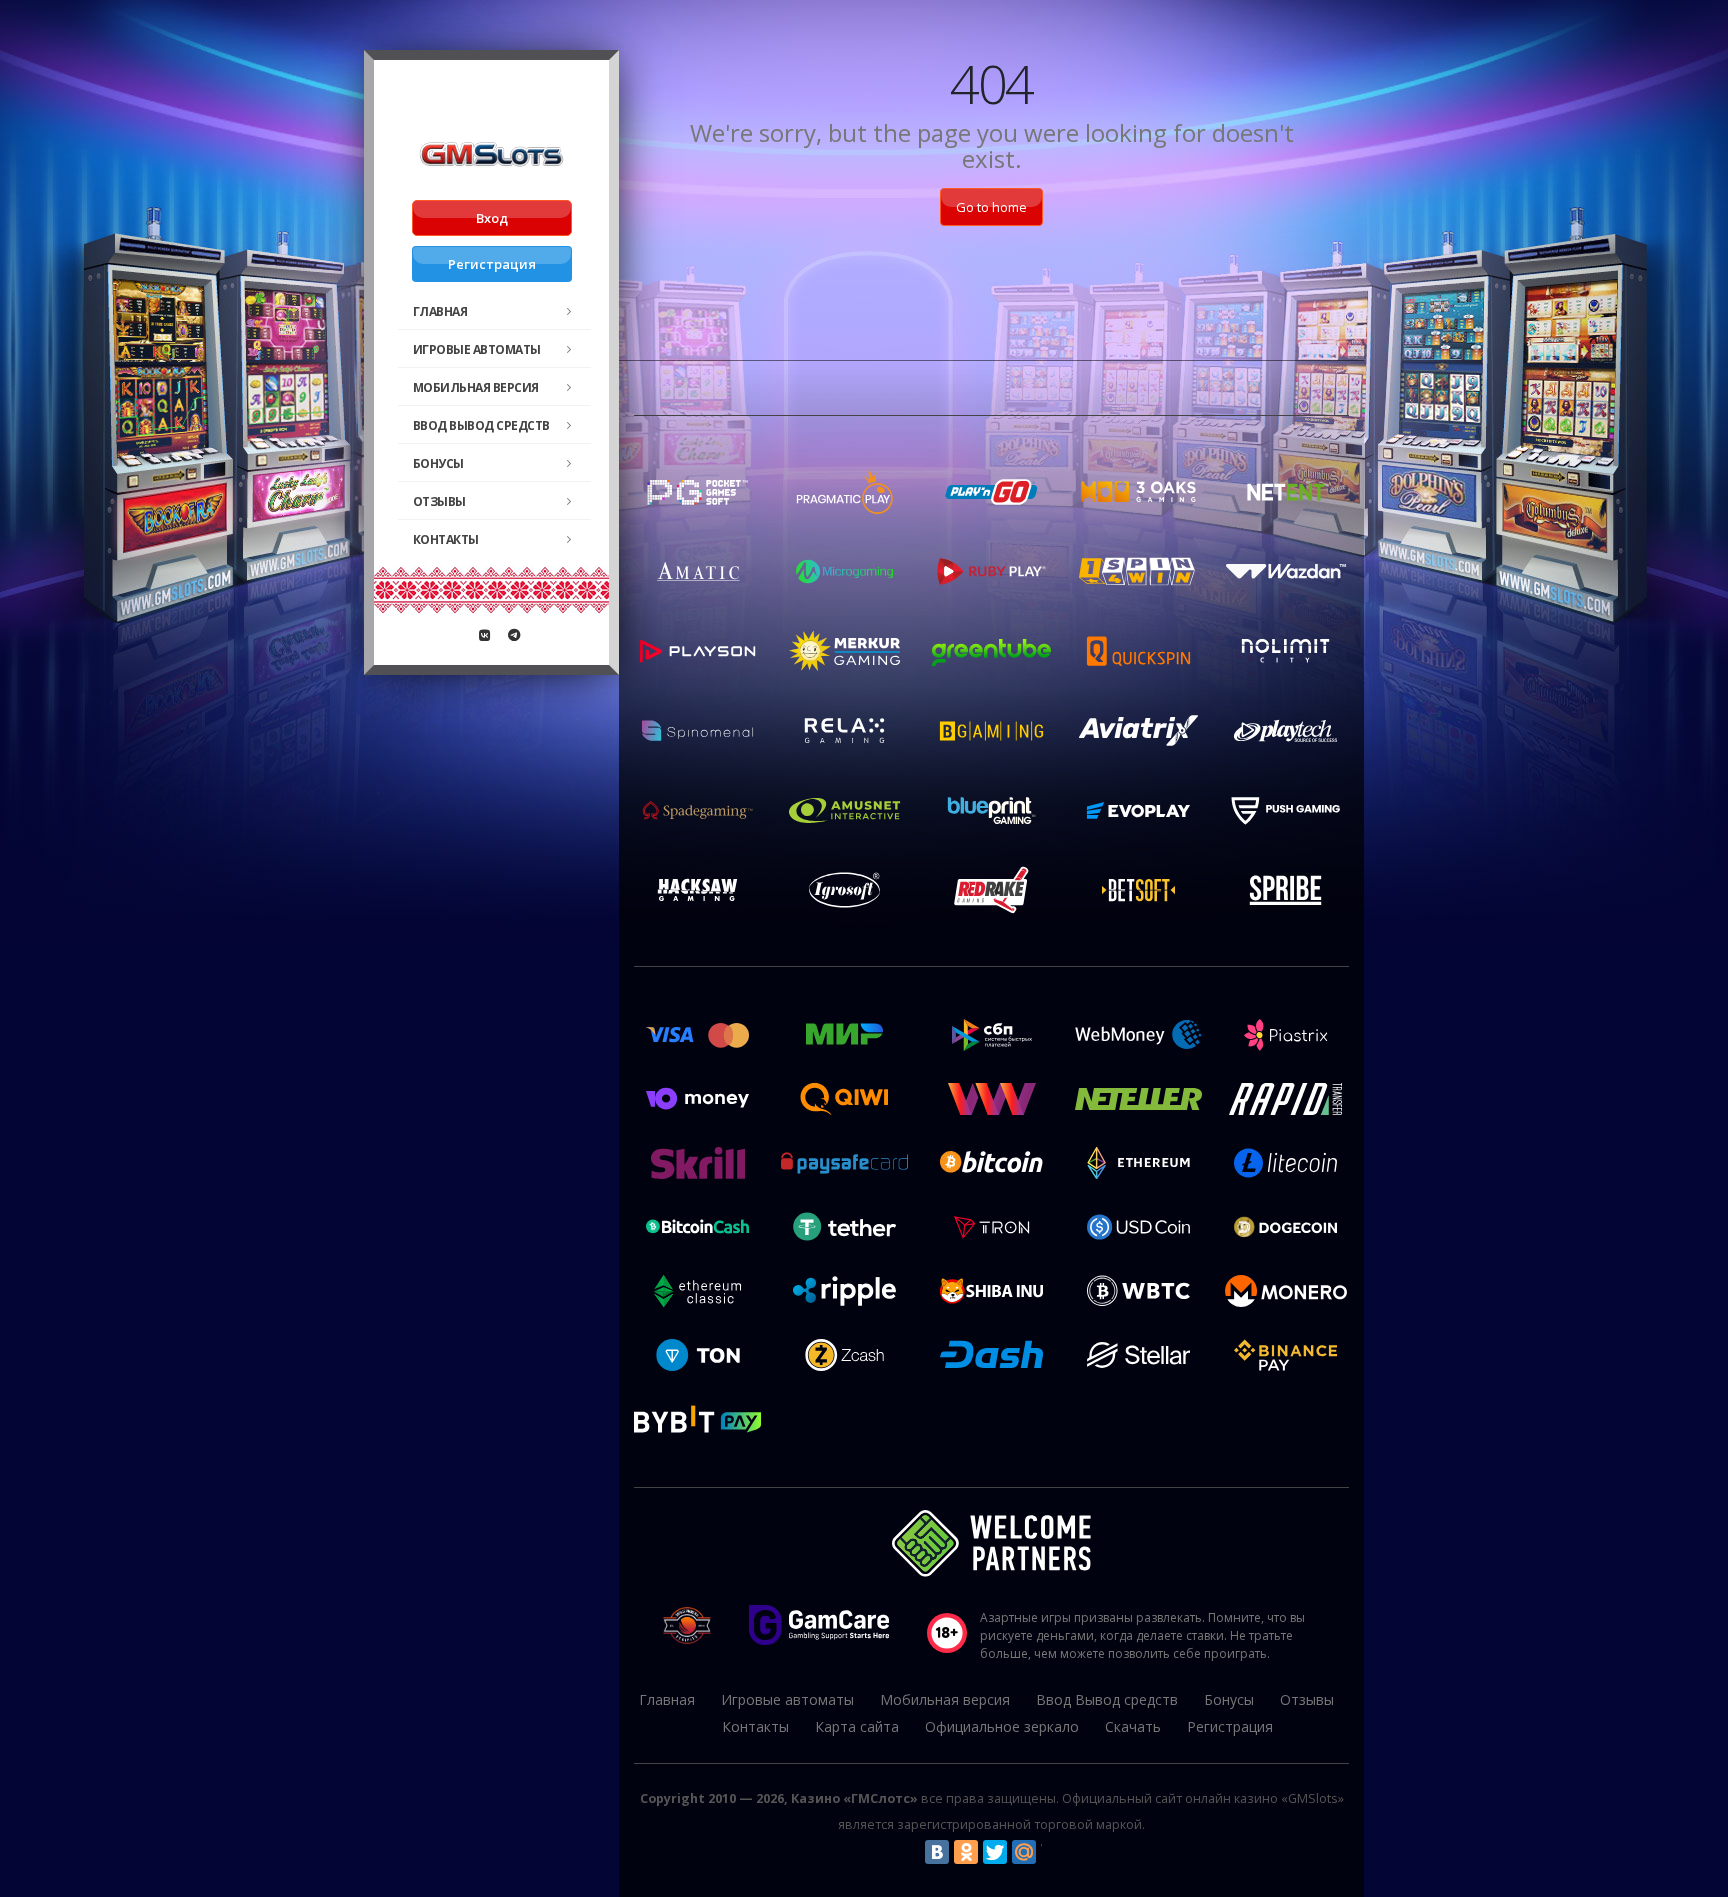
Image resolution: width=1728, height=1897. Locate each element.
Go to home (991, 207)
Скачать (1133, 1726)
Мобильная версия (476, 387)
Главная (440, 311)
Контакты (446, 539)
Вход (492, 218)
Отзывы (439, 501)
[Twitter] (995, 1852)
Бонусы (438, 463)
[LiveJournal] (1053, 1852)
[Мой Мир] (1024, 1852)
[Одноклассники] (966, 1852)
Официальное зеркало (1002, 1726)
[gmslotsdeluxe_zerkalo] (514, 635)
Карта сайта (857, 1726)
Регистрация (492, 264)
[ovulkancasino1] (485, 635)
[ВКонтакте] (937, 1852)
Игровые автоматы (477, 349)
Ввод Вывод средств (481, 425)
